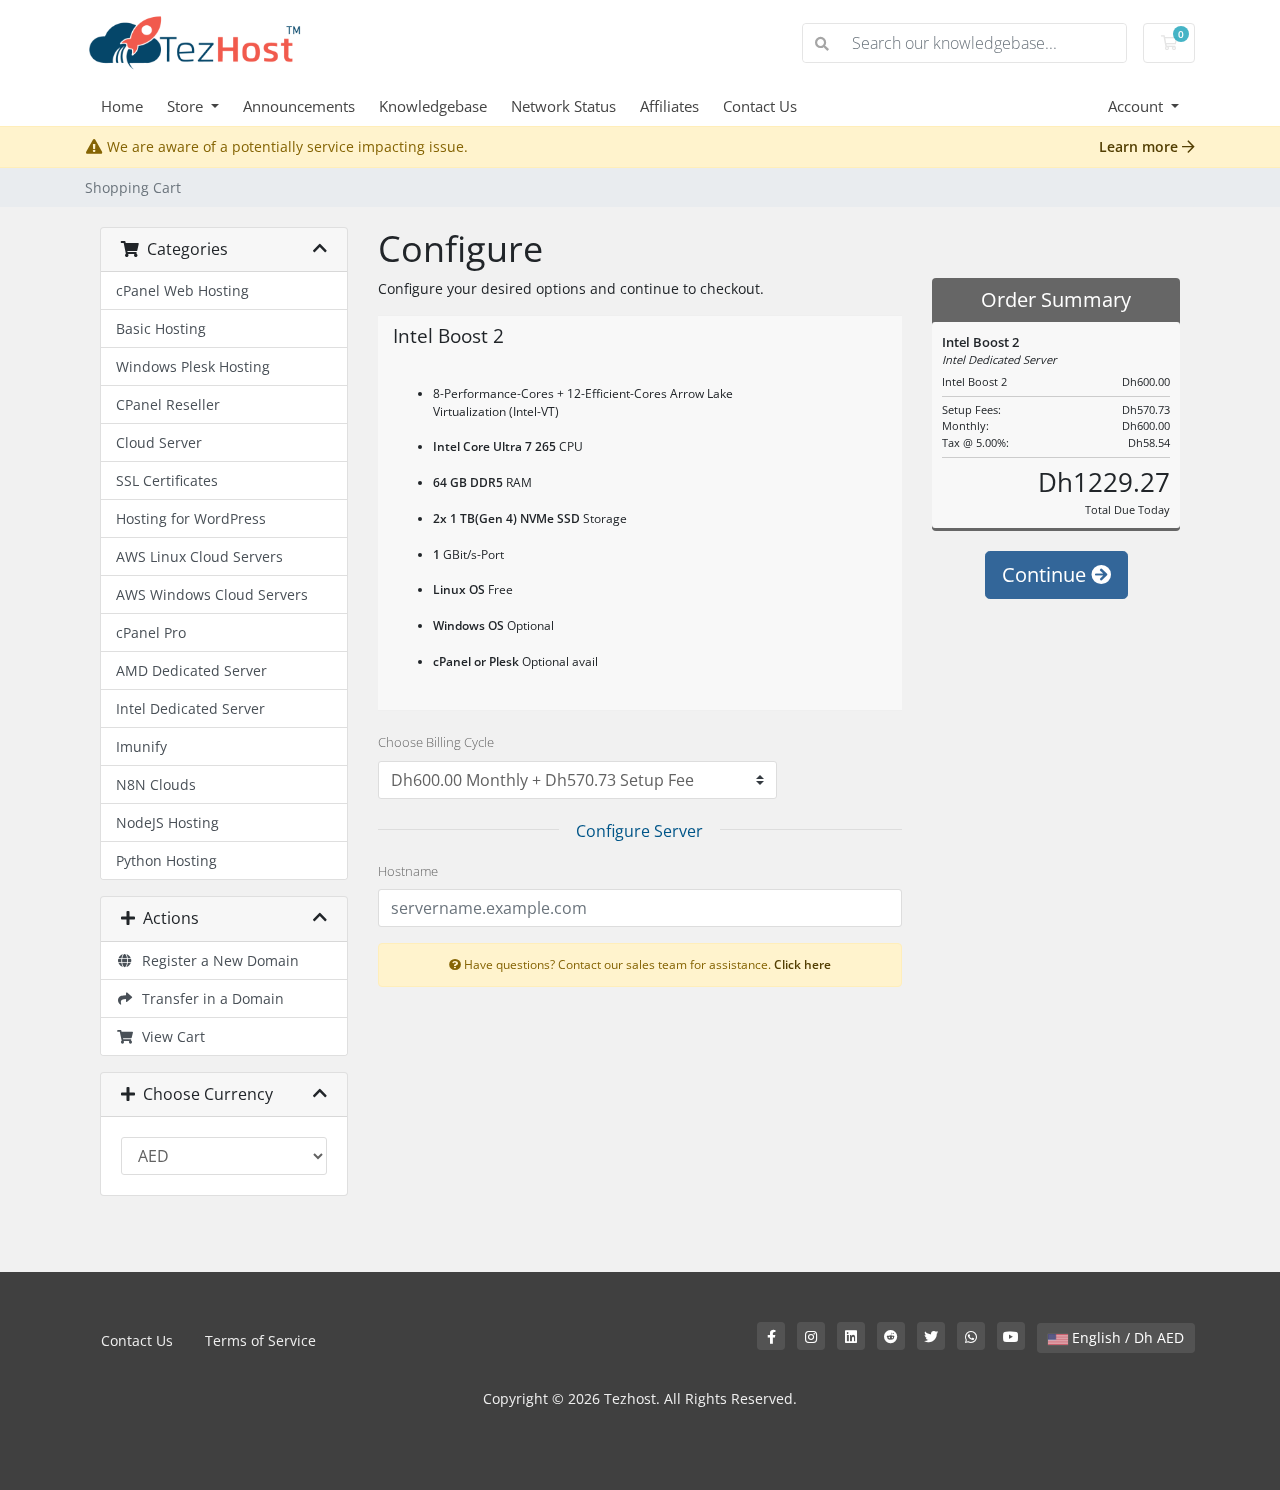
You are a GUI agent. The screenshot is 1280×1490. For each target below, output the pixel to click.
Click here (802, 964)
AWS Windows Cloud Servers (212, 594)
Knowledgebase (433, 106)
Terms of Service (260, 1340)
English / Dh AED (1126, 1337)
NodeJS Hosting (167, 822)
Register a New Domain (216, 960)
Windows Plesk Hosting (193, 366)
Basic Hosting (161, 328)
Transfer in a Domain (209, 998)
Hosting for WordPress (191, 518)
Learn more (1140, 146)
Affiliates (669, 106)
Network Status (563, 106)
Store (187, 106)
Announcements (299, 106)
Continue (1046, 574)
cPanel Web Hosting (182, 290)
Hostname (408, 871)
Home (122, 106)
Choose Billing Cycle (436, 742)
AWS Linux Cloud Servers (199, 556)
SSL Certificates (167, 480)
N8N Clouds (156, 784)
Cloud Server (159, 442)
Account (1137, 106)
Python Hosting (166, 860)
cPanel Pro (151, 632)
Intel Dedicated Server (190, 708)
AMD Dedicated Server (191, 670)
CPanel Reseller (168, 404)
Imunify (141, 746)
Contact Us (760, 106)
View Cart (169, 1036)
